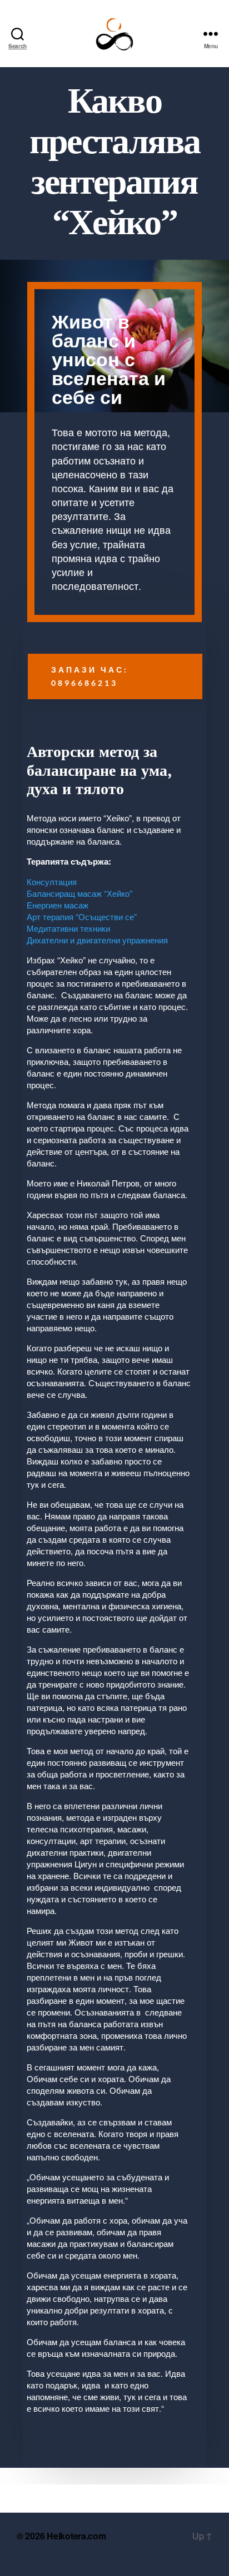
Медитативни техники (68, 928)
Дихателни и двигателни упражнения (97, 940)
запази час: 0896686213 (90, 676)
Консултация (52, 882)
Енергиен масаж (58, 905)
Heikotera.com (76, 2536)
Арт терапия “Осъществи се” (82, 916)
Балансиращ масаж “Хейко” (79, 893)
